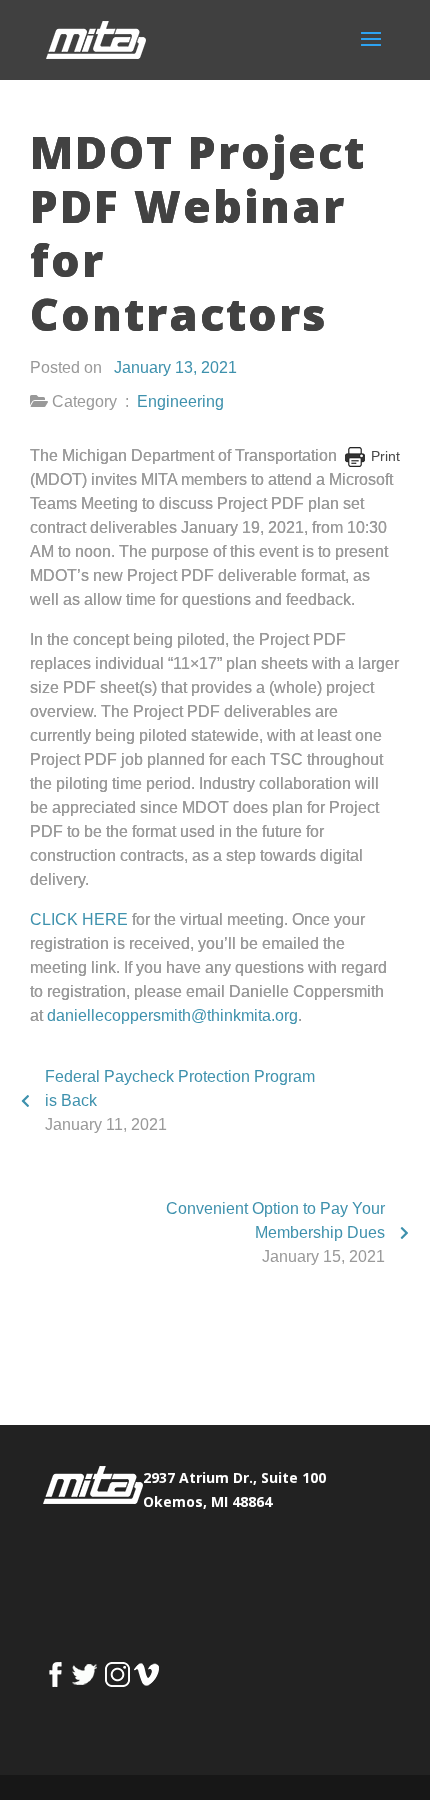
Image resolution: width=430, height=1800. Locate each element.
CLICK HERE (79, 919)
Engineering (180, 401)
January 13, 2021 (175, 367)
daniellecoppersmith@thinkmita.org (172, 1015)
